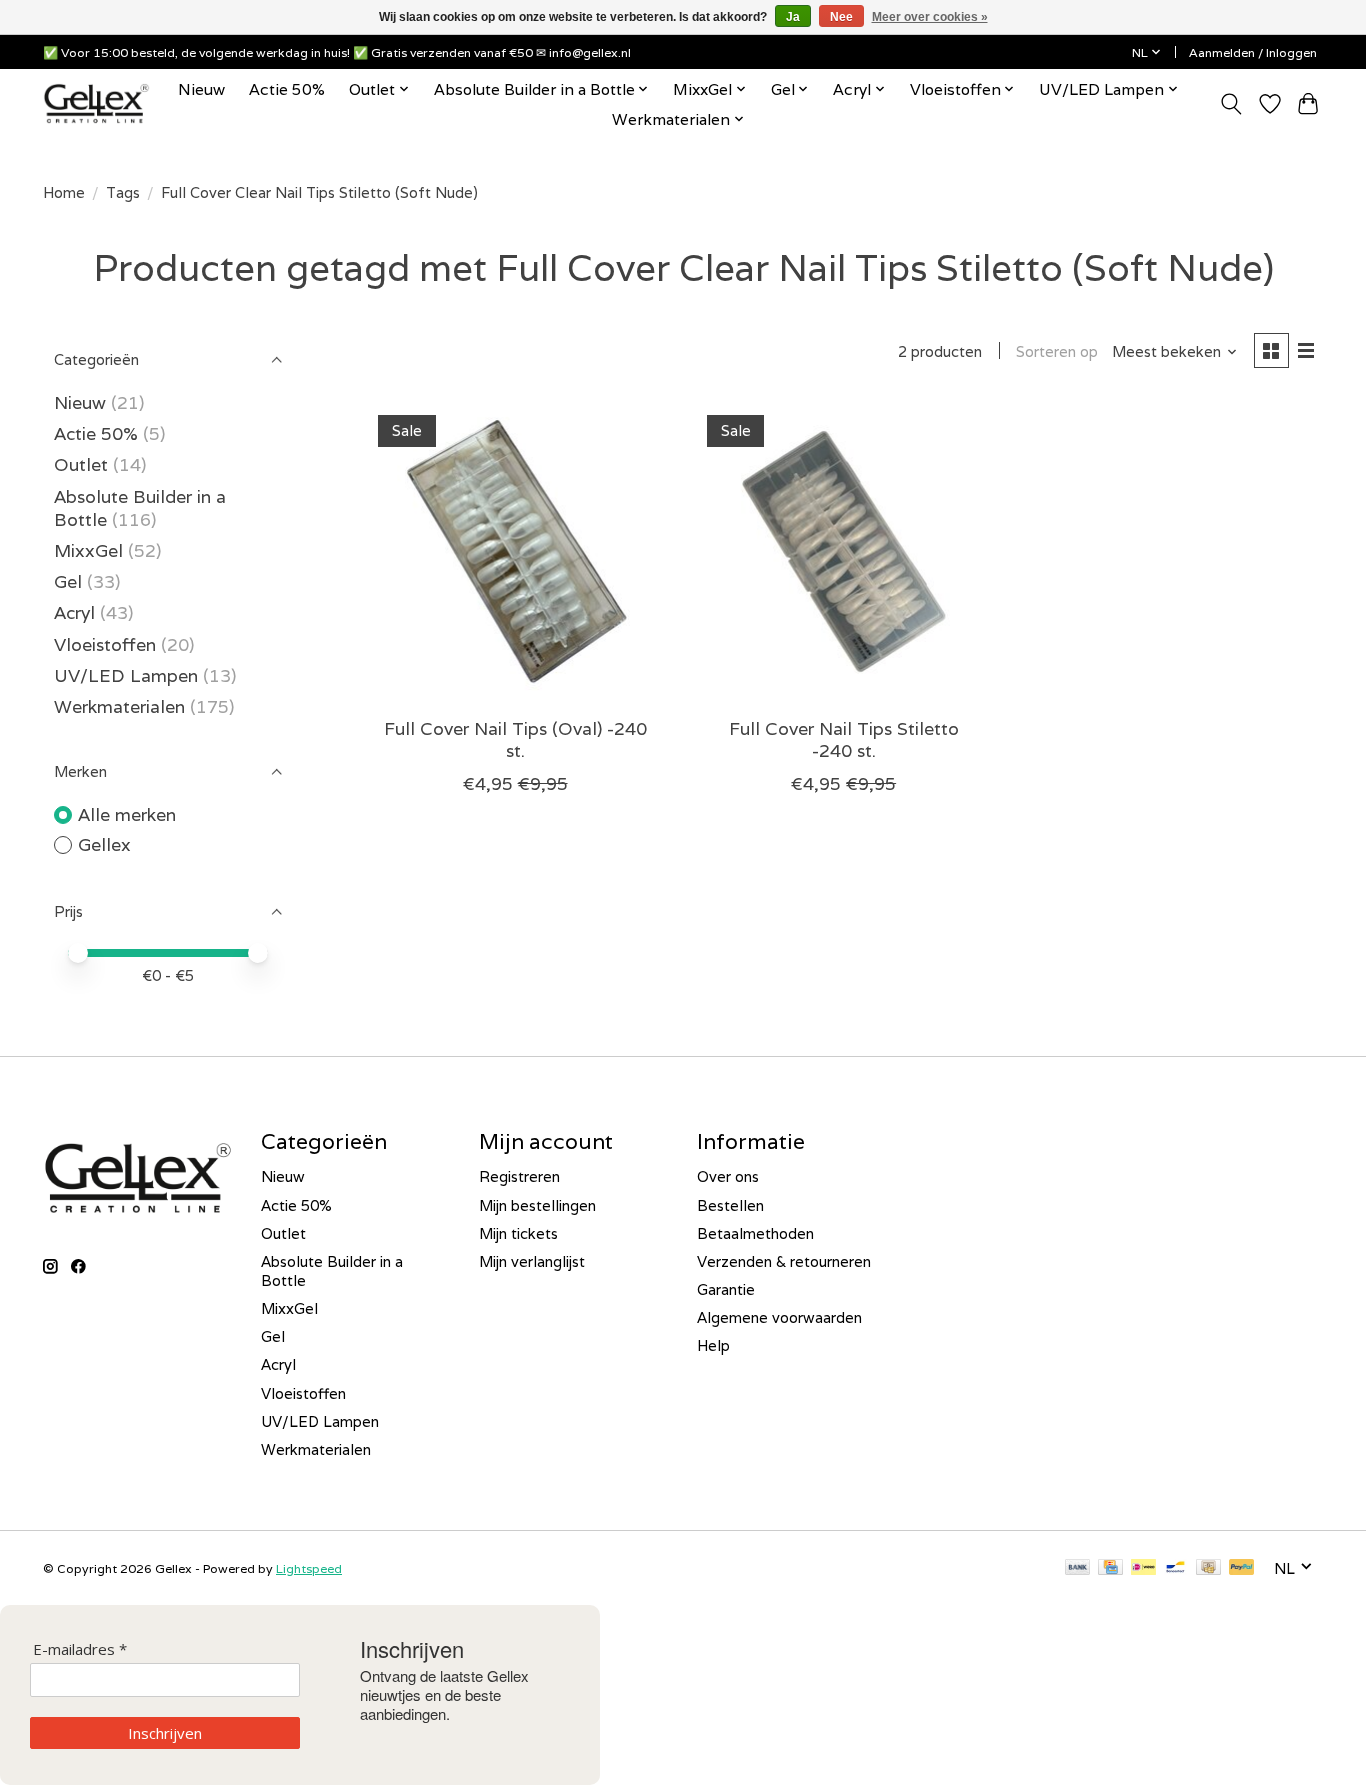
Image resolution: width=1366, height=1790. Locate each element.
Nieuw (201, 89)
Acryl (74, 612)
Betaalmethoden (755, 1233)
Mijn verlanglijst (532, 1261)
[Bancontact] (1175, 1568)
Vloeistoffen (105, 644)
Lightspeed (309, 1568)
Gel (68, 581)
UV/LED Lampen (126, 675)
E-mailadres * (80, 1649)
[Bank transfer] (1078, 1568)
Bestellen (730, 1205)
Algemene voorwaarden (779, 1317)
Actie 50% (287, 89)
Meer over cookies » (930, 17)
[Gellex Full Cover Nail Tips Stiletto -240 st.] (843, 551)
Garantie (726, 1289)
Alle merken (127, 814)
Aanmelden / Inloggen (1253, 52)
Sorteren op (1057, 351)
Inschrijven (165, 1733)
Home (64, 192)
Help (713, 1345)
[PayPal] (1242, 1568)
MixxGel (88, 550)
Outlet (81, 464)
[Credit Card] (1110, 1568)
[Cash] (1208, 1568)
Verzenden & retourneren (784, 1261)
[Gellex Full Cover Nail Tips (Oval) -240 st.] (515, 551)
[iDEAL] (1143, 1568)
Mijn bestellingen (537, 1205)
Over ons (728, 1176)
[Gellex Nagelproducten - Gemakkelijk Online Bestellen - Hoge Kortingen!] (96, 103)
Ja (793, 17)
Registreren (519, 1176)
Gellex (104, 844)
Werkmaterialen (122, 706)
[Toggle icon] (1231, 104)
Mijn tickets (518, 1233)
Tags (123, 192)
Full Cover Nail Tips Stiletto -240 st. (844, 739)
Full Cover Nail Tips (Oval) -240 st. (515, 739)
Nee (841, 17)
